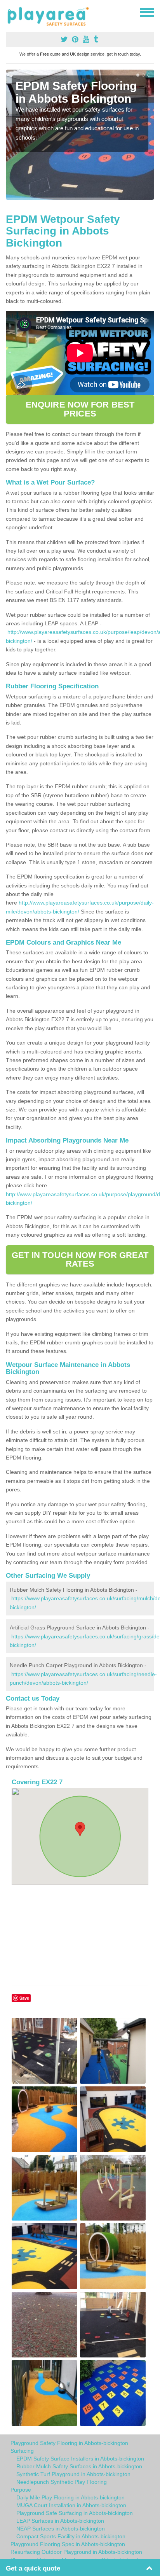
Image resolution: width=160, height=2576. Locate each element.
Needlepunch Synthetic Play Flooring (62, 2482)
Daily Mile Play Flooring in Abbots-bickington (70, 2497)
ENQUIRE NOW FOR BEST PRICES (80, 409)
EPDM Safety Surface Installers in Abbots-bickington (80, 2459)
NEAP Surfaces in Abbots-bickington (61, 2529)
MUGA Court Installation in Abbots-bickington (71, 2505)
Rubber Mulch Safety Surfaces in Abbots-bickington (79, 2466)
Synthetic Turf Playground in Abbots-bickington (73, 2474)
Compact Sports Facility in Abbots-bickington (71, 2536)
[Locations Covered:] (9, 12)
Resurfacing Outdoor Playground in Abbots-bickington (76, 2552)
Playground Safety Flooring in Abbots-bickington (69, 2443)
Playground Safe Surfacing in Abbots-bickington (75, 2513)
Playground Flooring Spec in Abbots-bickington (68, 2544)
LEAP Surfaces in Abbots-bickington (60, 2521)
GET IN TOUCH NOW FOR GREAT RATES (80, 1259)
